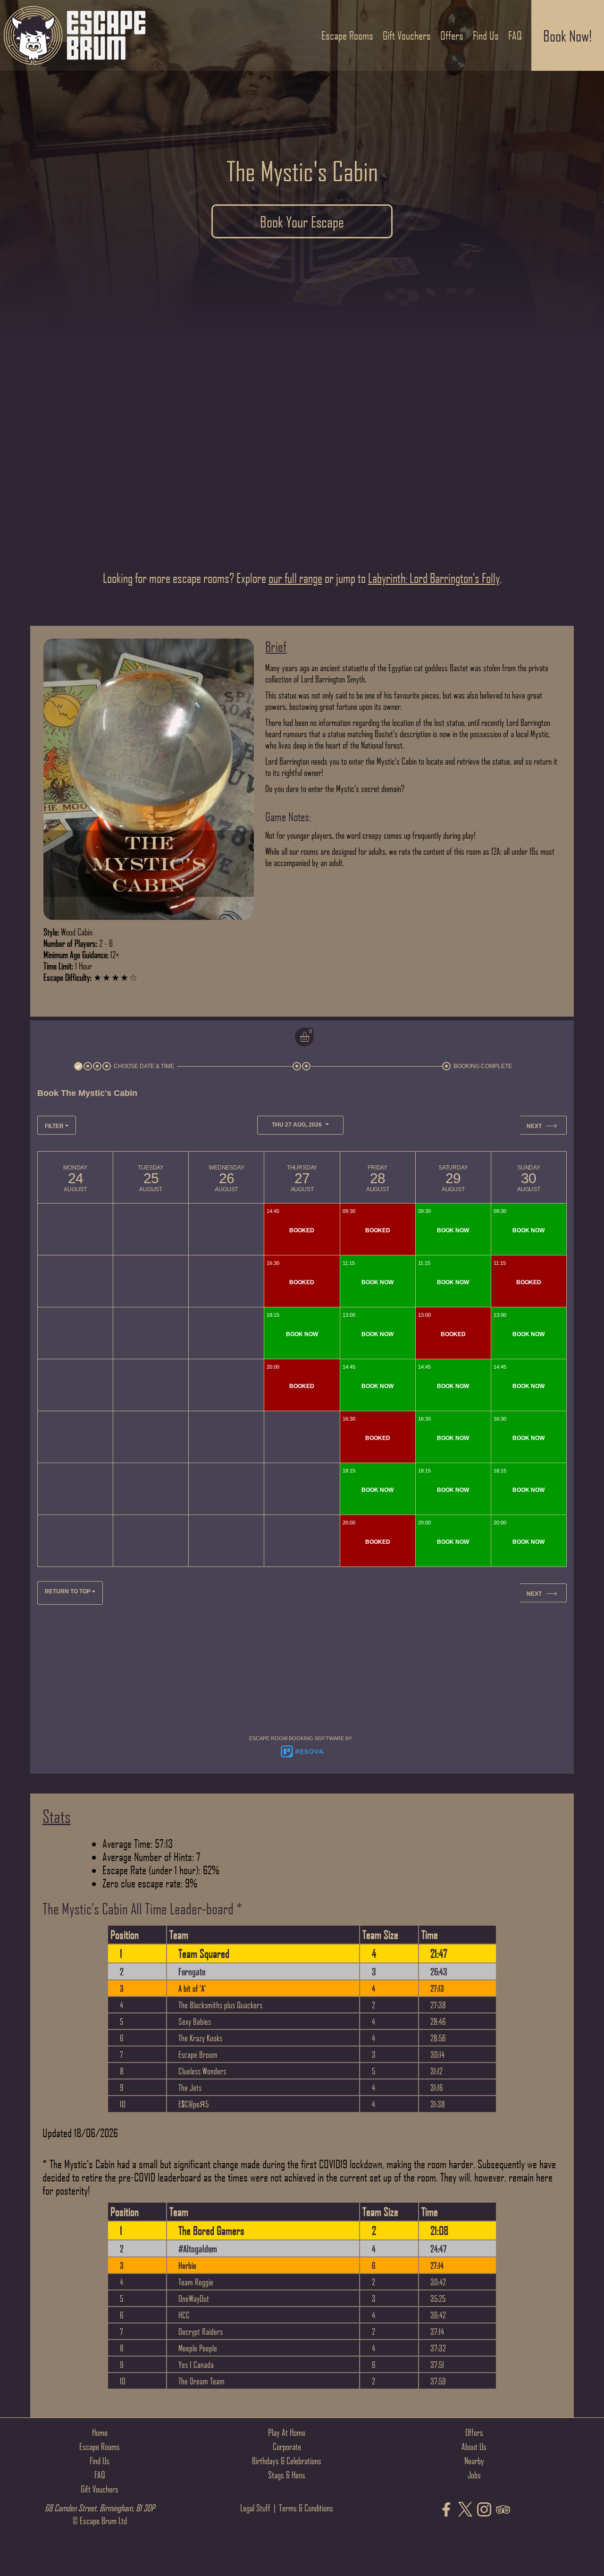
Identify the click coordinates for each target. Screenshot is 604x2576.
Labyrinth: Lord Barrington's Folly (434, 578)
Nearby (474, 2460)
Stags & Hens (287, 2475)
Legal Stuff (255, 2508)
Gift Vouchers (100, 2489)
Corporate (287, 2446)
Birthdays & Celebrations (287, 2460)
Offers (474, 2432)
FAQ (100, 2475)
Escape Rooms (100, 2446)
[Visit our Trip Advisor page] (503, 2510)
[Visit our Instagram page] (484, 2510)
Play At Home (287, 2432)
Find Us (100, 2460)
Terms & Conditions (306, 2508)
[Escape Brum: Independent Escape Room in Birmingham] (75, 68)
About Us (474, 2446)
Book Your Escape (302, 221)
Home (100, 2432)
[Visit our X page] (465, 2510)
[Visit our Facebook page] (446, 2510)
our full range (295, 578)
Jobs (474, 2475)
